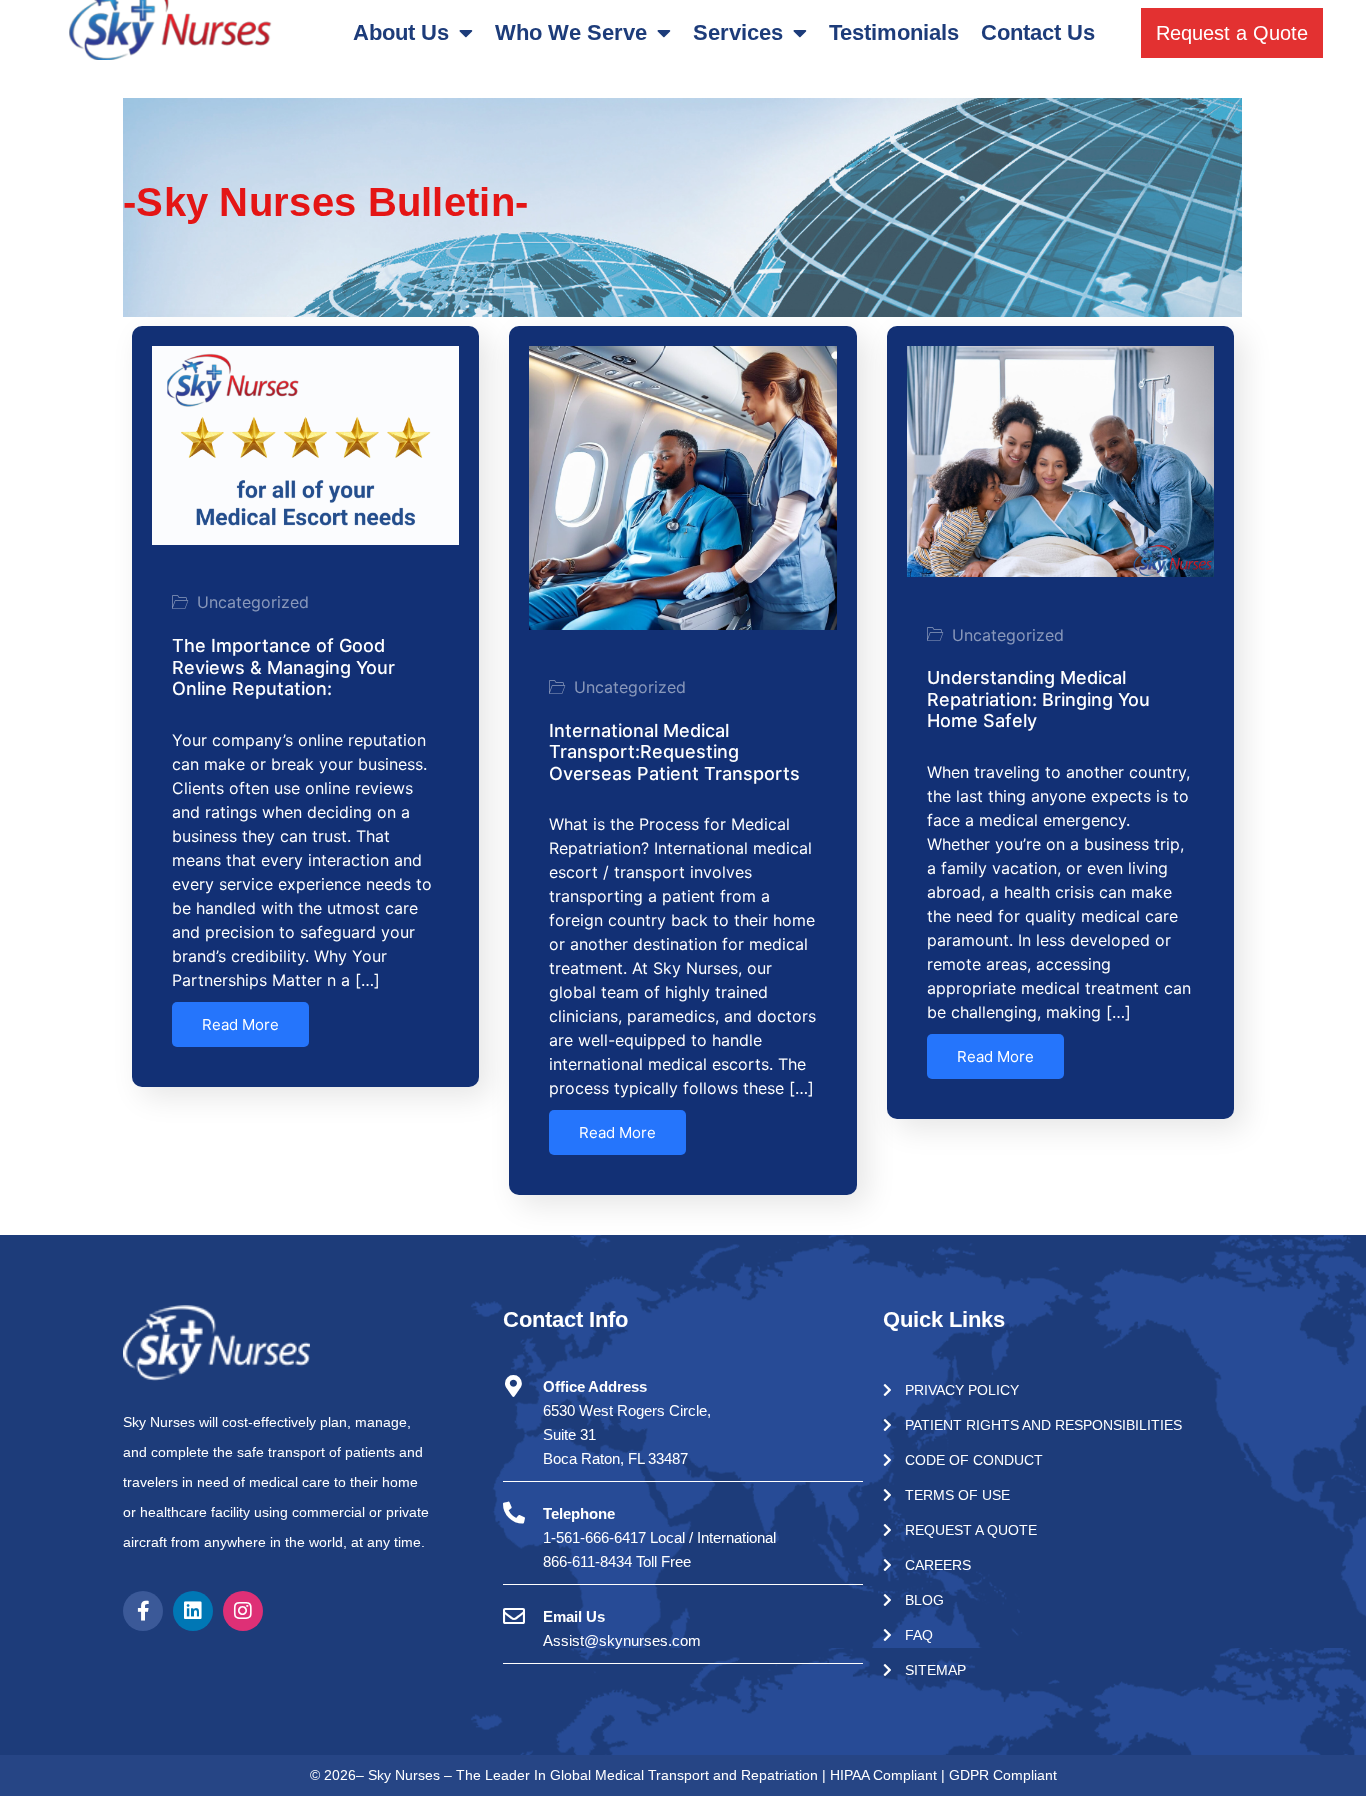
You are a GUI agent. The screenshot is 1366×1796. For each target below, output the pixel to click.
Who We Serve (571, 32)
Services (738, 32)
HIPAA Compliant (885, 1775)
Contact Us (1038, 32)
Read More (240, 1024)
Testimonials (894, 32)
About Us (401, 32)
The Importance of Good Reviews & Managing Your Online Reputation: (283, 667)
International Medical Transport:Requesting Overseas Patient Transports (674, 752)
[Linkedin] (193, 1611)
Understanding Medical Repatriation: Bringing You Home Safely (1038, 699)
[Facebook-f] (143, 1611)
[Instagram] (243, 1611)
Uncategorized (253, 602)
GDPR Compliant (1003, 1775)
